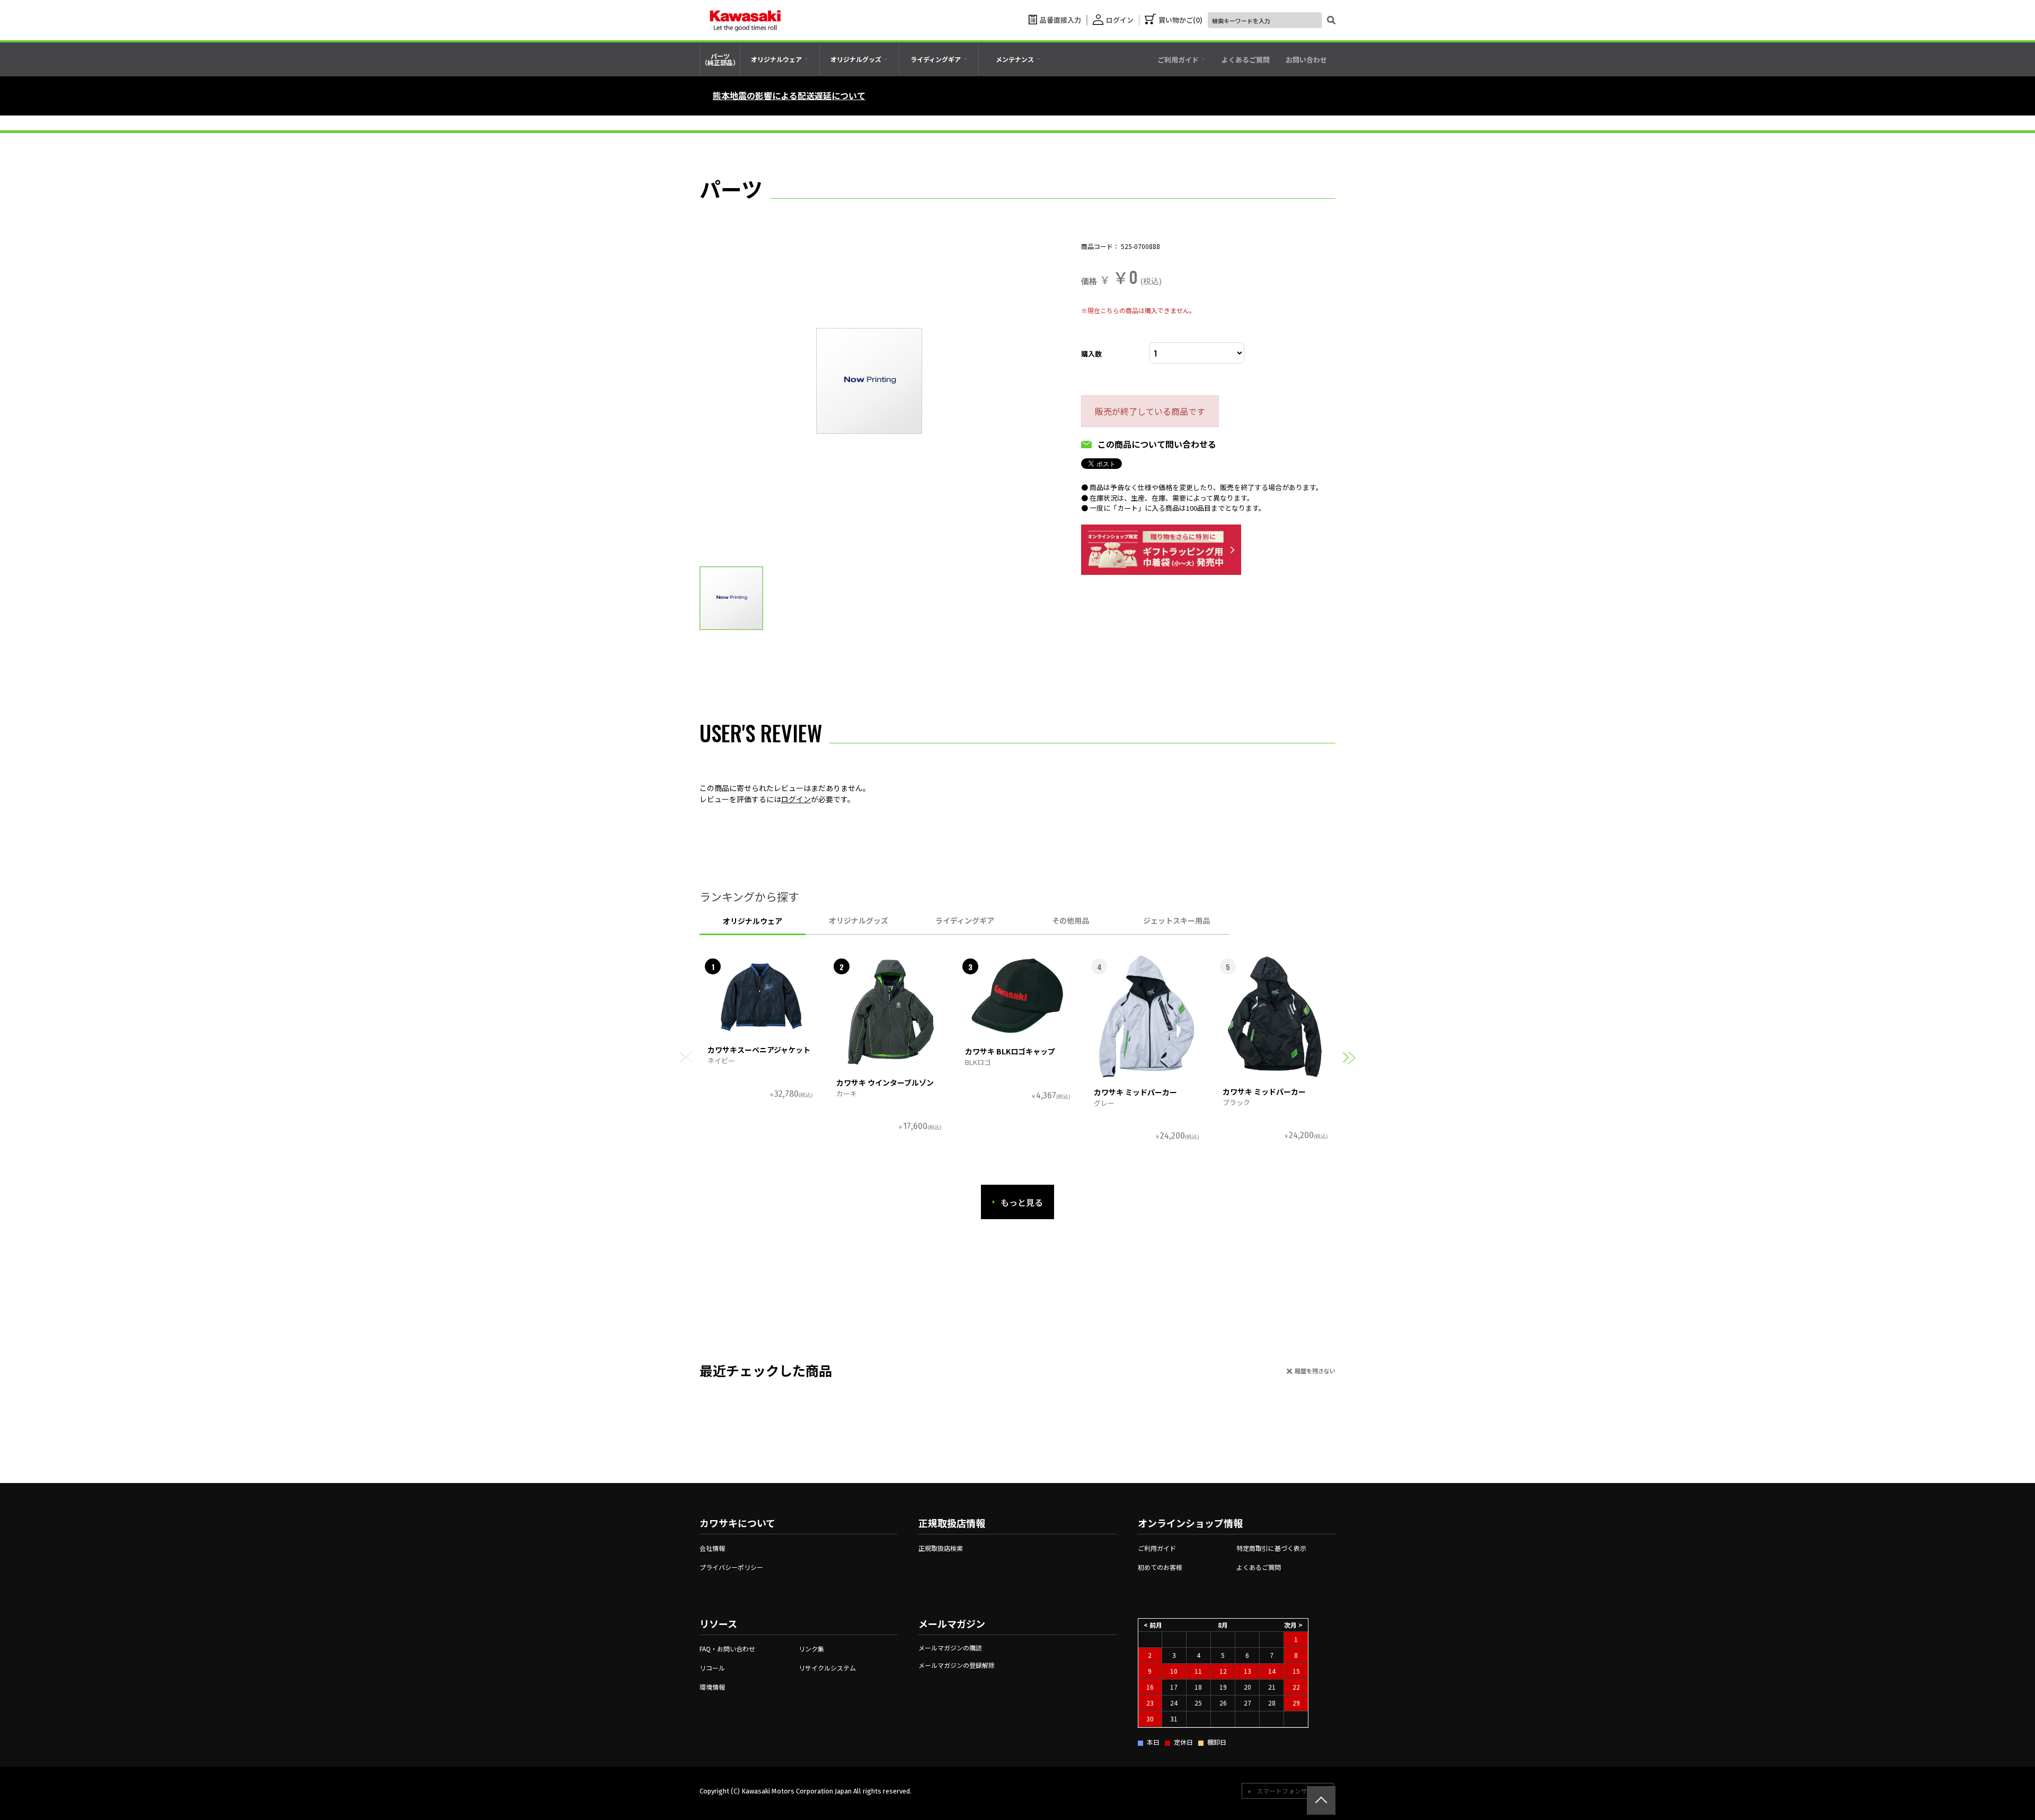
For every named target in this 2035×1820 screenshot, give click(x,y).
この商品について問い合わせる (1157, 444)
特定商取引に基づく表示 (1271, 1548)
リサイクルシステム (827, 1668)
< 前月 (1153, 1625)
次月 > (1293, 1625)
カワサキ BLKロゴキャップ (1010, 1051)
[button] (1349, 1057)
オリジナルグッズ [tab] (859, 920)
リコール (712, 1668)
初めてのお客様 (1160, 1567)
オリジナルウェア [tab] (753, 921)
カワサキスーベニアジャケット (759, 1050)
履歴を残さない (1315, 1371)
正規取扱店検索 (941, 1548)
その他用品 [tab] (1070, 920)
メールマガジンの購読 (950, 1648)
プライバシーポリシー (731, 1567)
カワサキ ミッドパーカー (1135, 1092)
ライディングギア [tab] (965, 920)
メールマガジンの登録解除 (957, 1665)
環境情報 (712, 1687)
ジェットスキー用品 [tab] (1176, 920)
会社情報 (712, 1548)
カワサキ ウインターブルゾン (885, 1082)
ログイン (796, 799)
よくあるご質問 (1259, 1567)
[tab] (780, 59)
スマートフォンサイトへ (1291, 1791)
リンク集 (811, 1649)
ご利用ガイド (1157, 1548)
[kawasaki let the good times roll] (745, 20)
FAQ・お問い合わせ (727, 1649)
